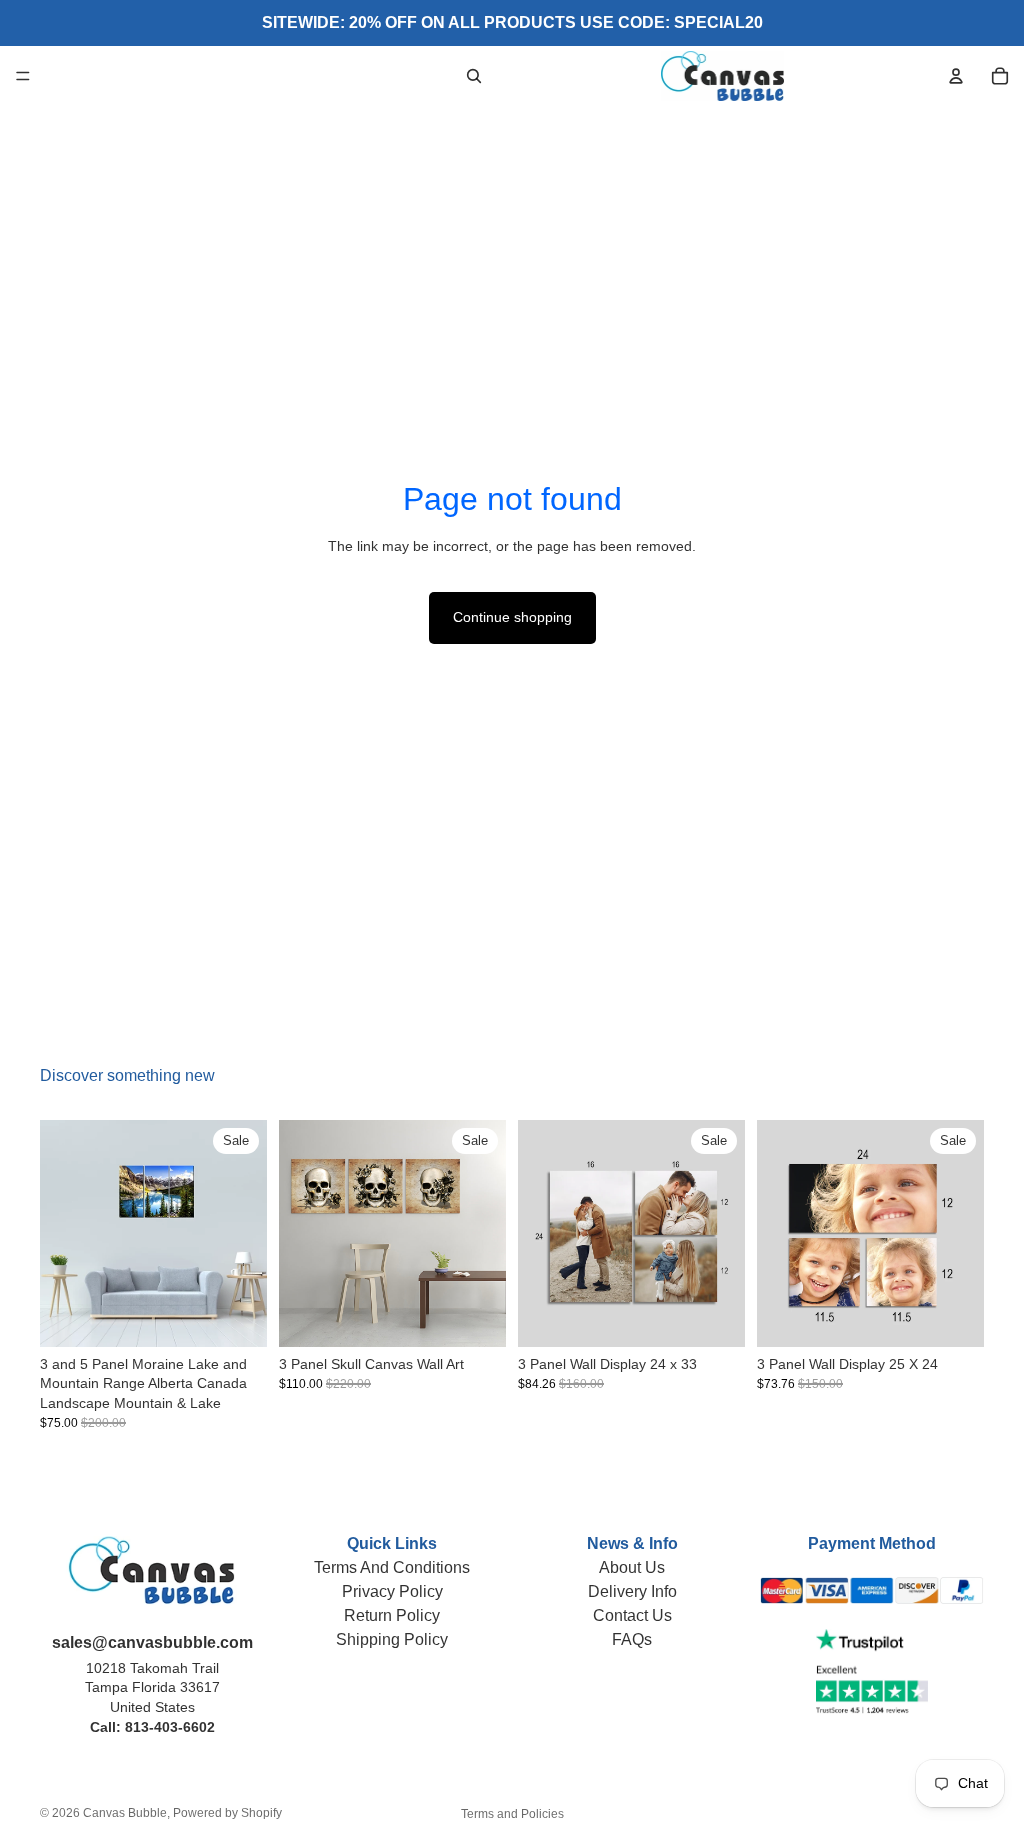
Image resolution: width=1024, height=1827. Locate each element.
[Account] (956, 76)
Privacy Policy (392, 1591)
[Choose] (236, 1316)
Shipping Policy (392, 1639)
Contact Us (632, 1615)
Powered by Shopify (227, 1813)
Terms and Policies (512, 1814)
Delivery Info (632, 1591)
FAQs (632, 1639)
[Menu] (23, 76)
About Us (632, 1567)
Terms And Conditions (392, 1567)
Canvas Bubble (125, 1813)
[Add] (714, 1316)
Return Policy (392, 1615)
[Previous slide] (62, 1233)
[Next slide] (245, 1233)
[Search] (474, 76)
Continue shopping (512, 617)
